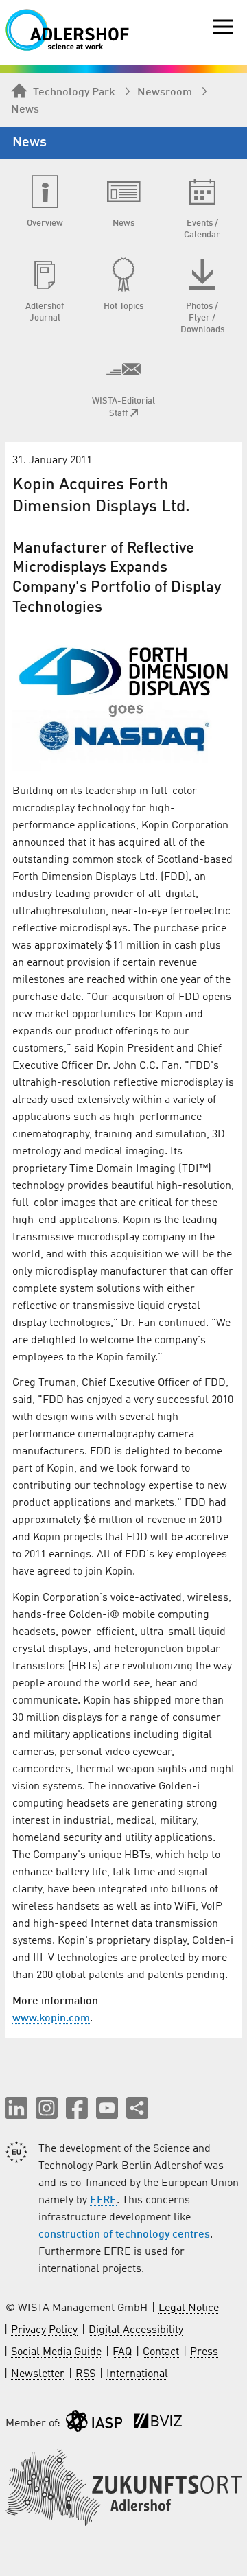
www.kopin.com (51, 2019)
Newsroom (165, 93)
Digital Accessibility (136, 2330)
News (25, 110)
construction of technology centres (124, 2235)
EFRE (103, 2201)
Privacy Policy (44, 2330)
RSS (85, 2374)
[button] (16, 2108)
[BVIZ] (158, 2424)
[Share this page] (137, 2108)
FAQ (122, 2352)
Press (204, 2352)
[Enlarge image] (123, 697)
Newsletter (38, 2374)
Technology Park (74, 93)
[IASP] (94, 2424)
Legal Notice (189, 2308)
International (137, 2374)
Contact (161, 2352)
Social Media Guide (56, 2352)
